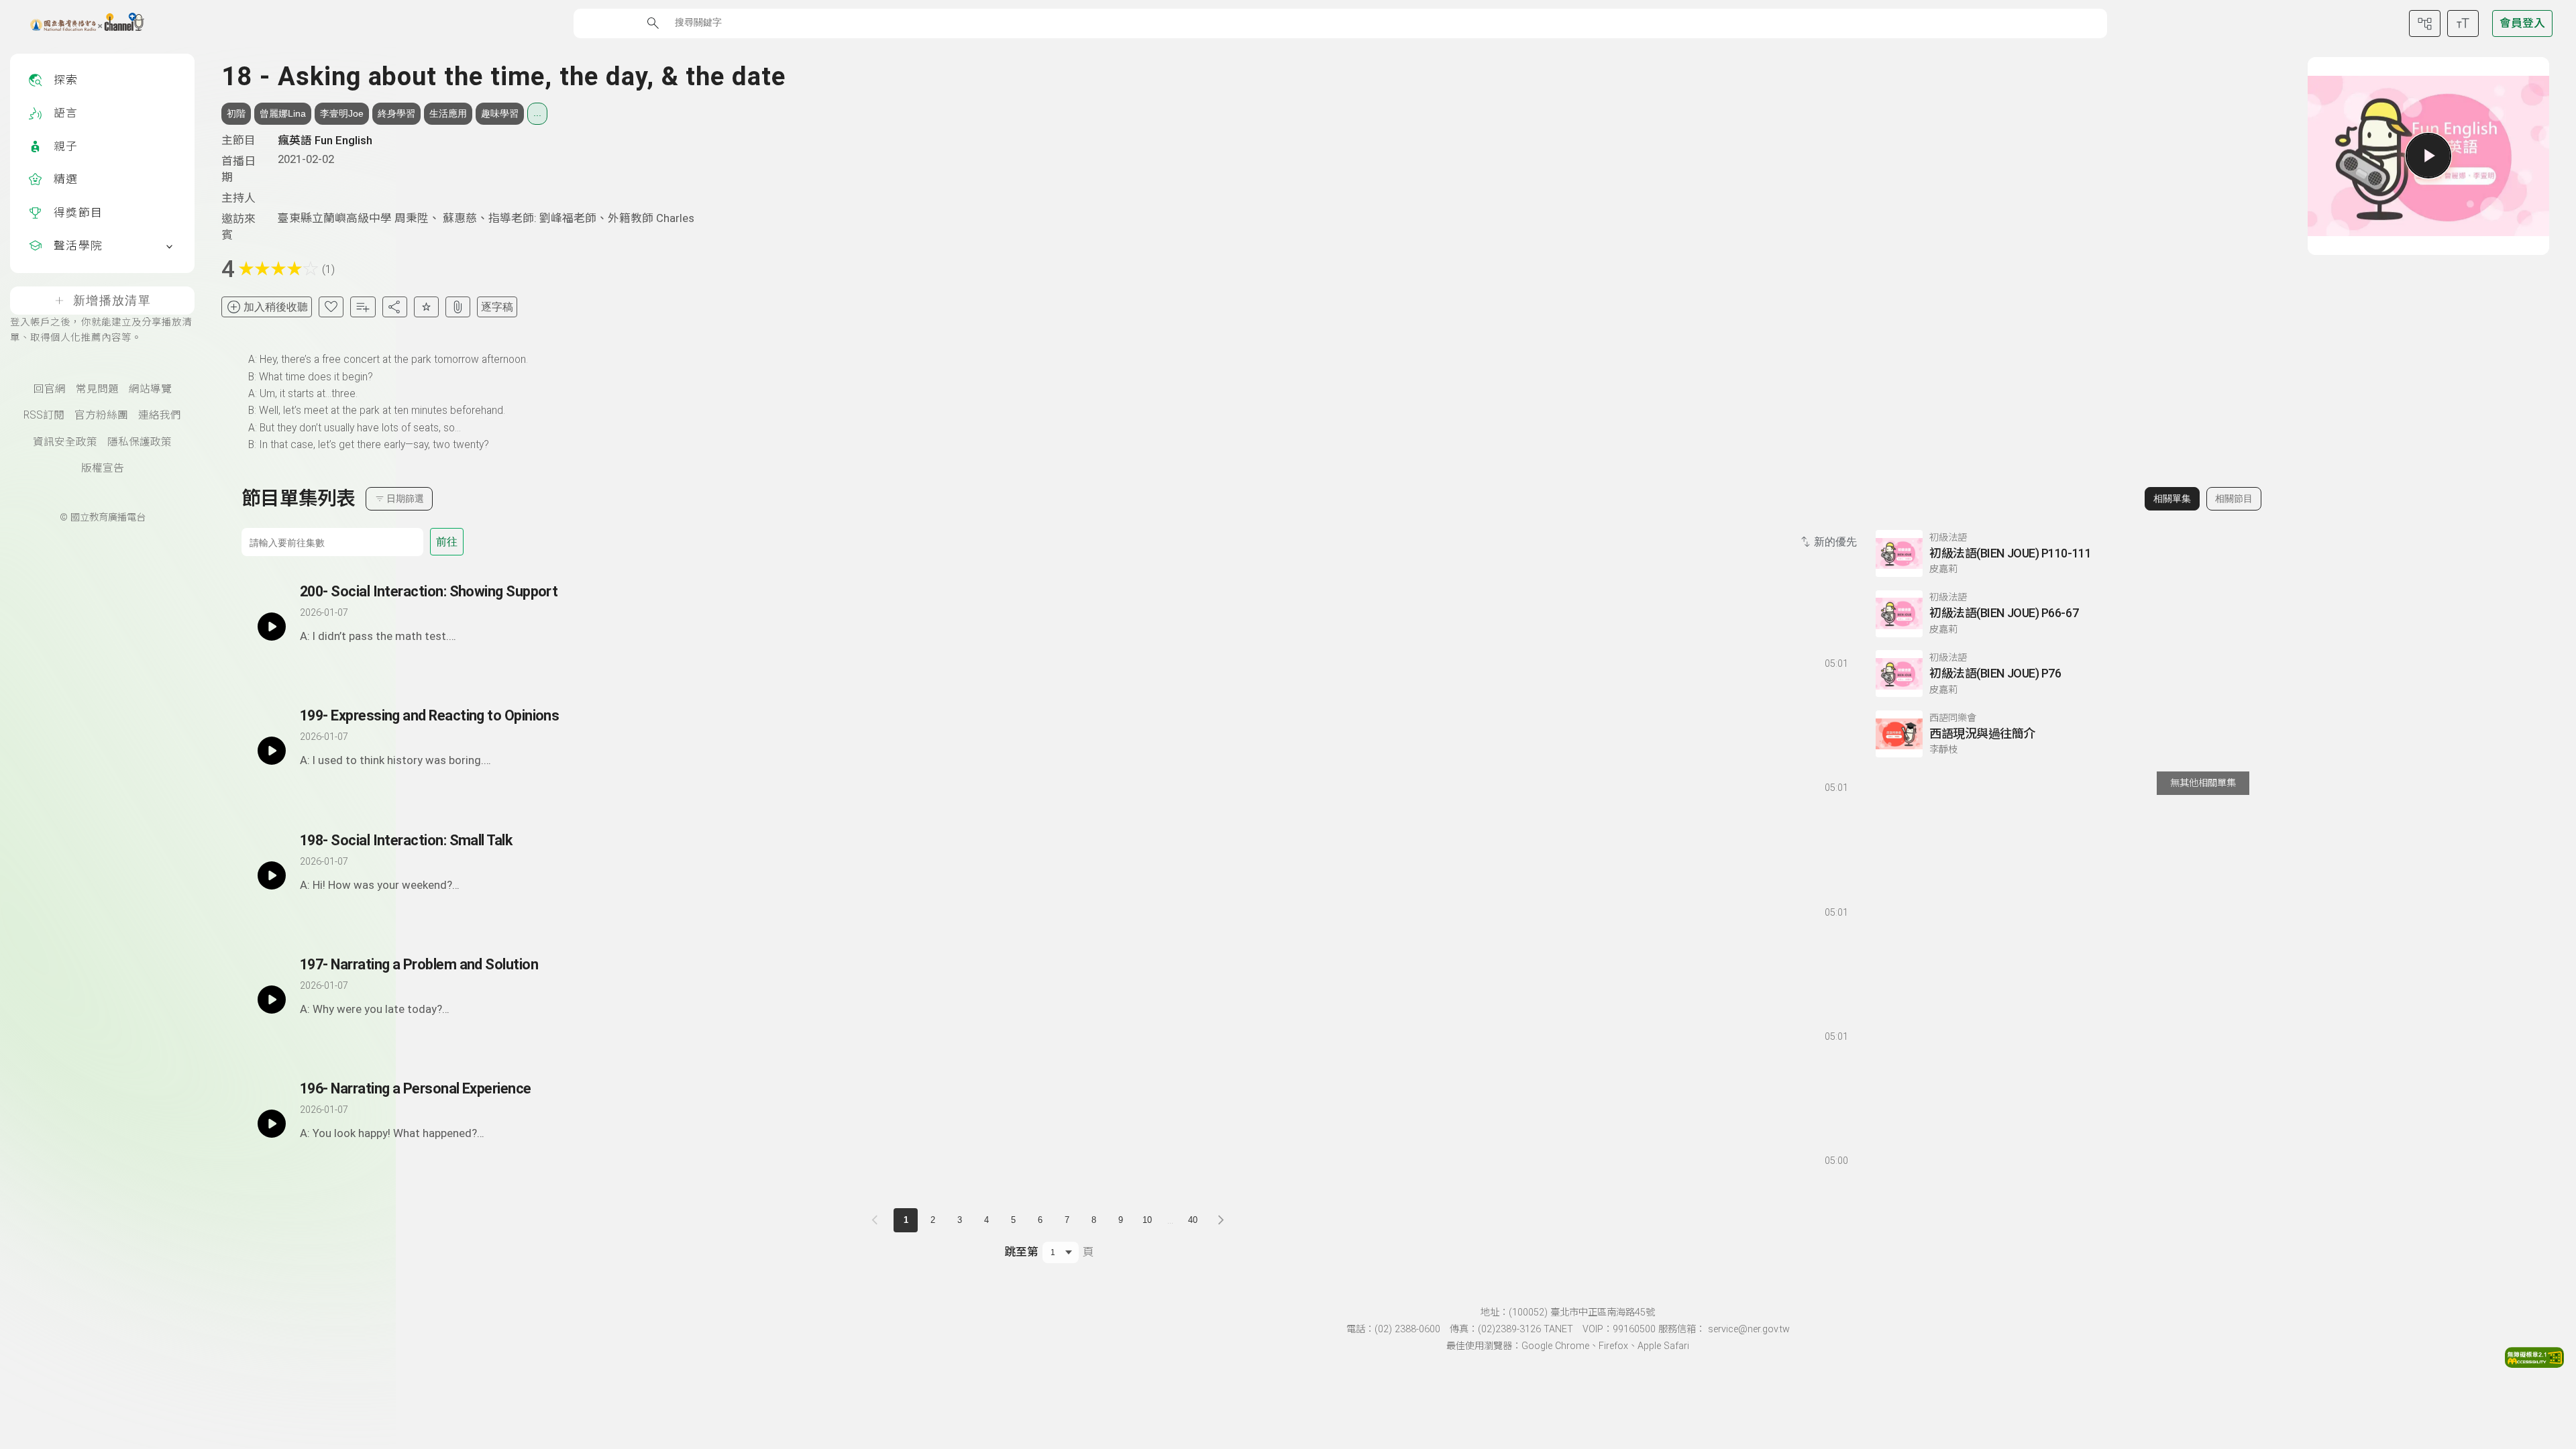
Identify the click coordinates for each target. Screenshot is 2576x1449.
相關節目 (2234, 498)
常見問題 (97, 389)
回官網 (50, 389)
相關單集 (2172, 498)
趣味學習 (500, 113)
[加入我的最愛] (331, 307)
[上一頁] (877, 1220)
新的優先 (1835, 542)
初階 (236, 113)
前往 (447, 542)
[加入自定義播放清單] (333, 661)
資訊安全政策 (65, 442)
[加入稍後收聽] (309, 661)
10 (1147, 1220)
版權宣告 (103, 468)
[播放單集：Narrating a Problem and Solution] (272, 1000)
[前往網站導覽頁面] (2425, 23)
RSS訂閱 (44, 415)
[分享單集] (395, 307)
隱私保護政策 (140, 442)
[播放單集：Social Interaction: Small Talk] (272, 875)
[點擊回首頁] (79, 23)
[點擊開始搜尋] (653, 23)
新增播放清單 (112, 301)
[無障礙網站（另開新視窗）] (2534, 1364)
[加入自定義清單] (363, 307)
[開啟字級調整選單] (2463, 23)
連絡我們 (160, 415)
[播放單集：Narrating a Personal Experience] (272, 1124)
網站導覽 (150, 389)
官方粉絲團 (101, 415)
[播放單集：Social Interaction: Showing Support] (272, 627)
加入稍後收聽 (276, 307)
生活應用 (448, 113)
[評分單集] (426, 307)
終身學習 (396, 113)
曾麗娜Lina (283, 113)
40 (1193, 1220)
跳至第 (1021, 1252)
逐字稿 (497, 307)
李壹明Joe (342, 113)
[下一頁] (1221, 1220)
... (537, 113)
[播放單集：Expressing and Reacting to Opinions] (272, 751)
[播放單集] (2428, 156)
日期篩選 (405, 498)
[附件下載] (458, 307)
